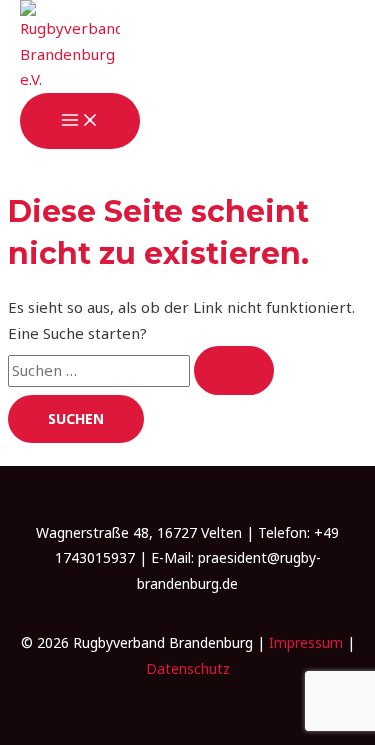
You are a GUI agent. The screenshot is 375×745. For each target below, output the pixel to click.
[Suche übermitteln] (234, 370)
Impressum (306, 642)
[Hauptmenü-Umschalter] (80, 121)
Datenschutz (188, 668)
